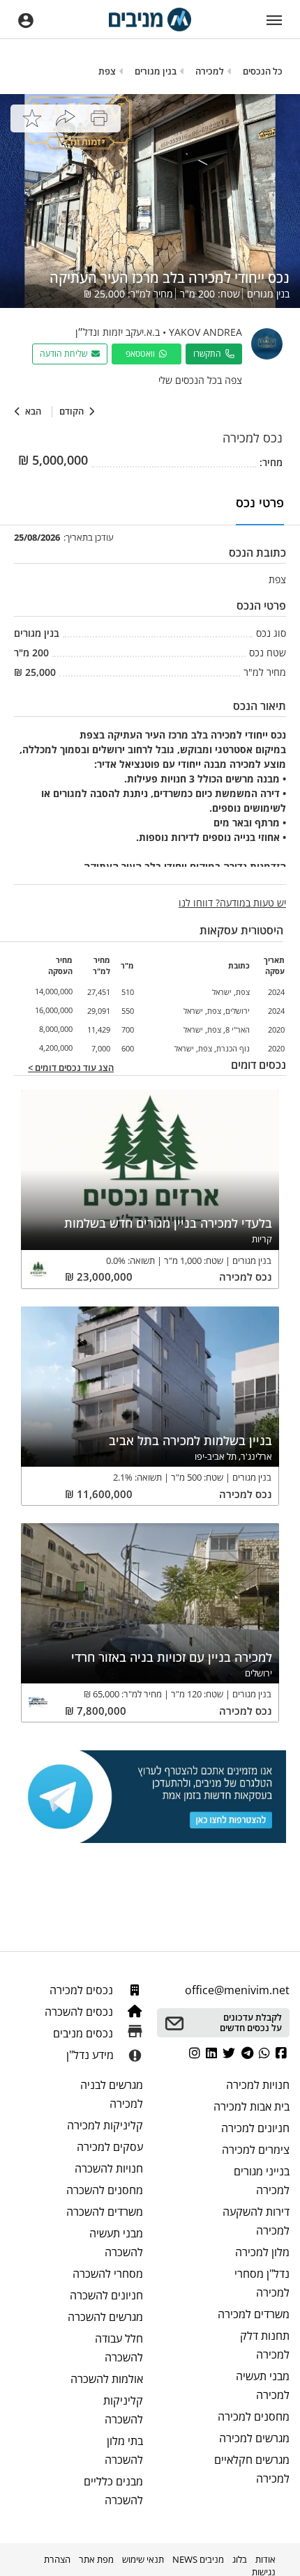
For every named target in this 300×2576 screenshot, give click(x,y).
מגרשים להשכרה (105, 2317)
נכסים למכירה (83, 1990)
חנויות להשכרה (109, 2168)
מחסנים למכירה (254, 2416)
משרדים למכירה (254, 2314)
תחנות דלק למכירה (265, 2345)
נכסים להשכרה (80, 2012)
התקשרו (209, 354)
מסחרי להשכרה (108, 2274)
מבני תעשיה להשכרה (116, 2243)
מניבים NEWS (198, 2559)
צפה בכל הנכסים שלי (200, 380)
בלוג (240, 2559)
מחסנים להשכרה (105, 2190)
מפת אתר (96, 2559)
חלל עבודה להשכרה (119, 2348)
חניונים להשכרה (106, 2295)
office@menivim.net (237, 1990)
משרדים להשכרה (105, 2212)
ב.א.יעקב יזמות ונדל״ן (118, 332)
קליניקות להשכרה (123, 2410)
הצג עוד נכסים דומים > (71, 1068)
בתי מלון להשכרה (124, 2450)
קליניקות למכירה (105, 2125)
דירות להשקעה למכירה (256, 2221)
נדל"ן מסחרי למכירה (262, 2283)
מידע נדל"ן (90, 2055)
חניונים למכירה (255, 2128)
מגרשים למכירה (254, 2438)
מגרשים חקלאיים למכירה (252, 2469)
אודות (265, 2559)
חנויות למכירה (258, 2085)
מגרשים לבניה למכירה (112, 2094)
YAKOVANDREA (205, 332)
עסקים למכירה (110, 2147)
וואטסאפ (142, 354)
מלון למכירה (262, 2252)
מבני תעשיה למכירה (263, 2385)
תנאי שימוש (143, 2559)
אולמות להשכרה (107, 2379)
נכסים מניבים (84, 2033)
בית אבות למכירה (252, 2106)
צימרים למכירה (256, 2150)
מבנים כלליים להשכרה (113, 2491)
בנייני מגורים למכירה (262, 2181)
